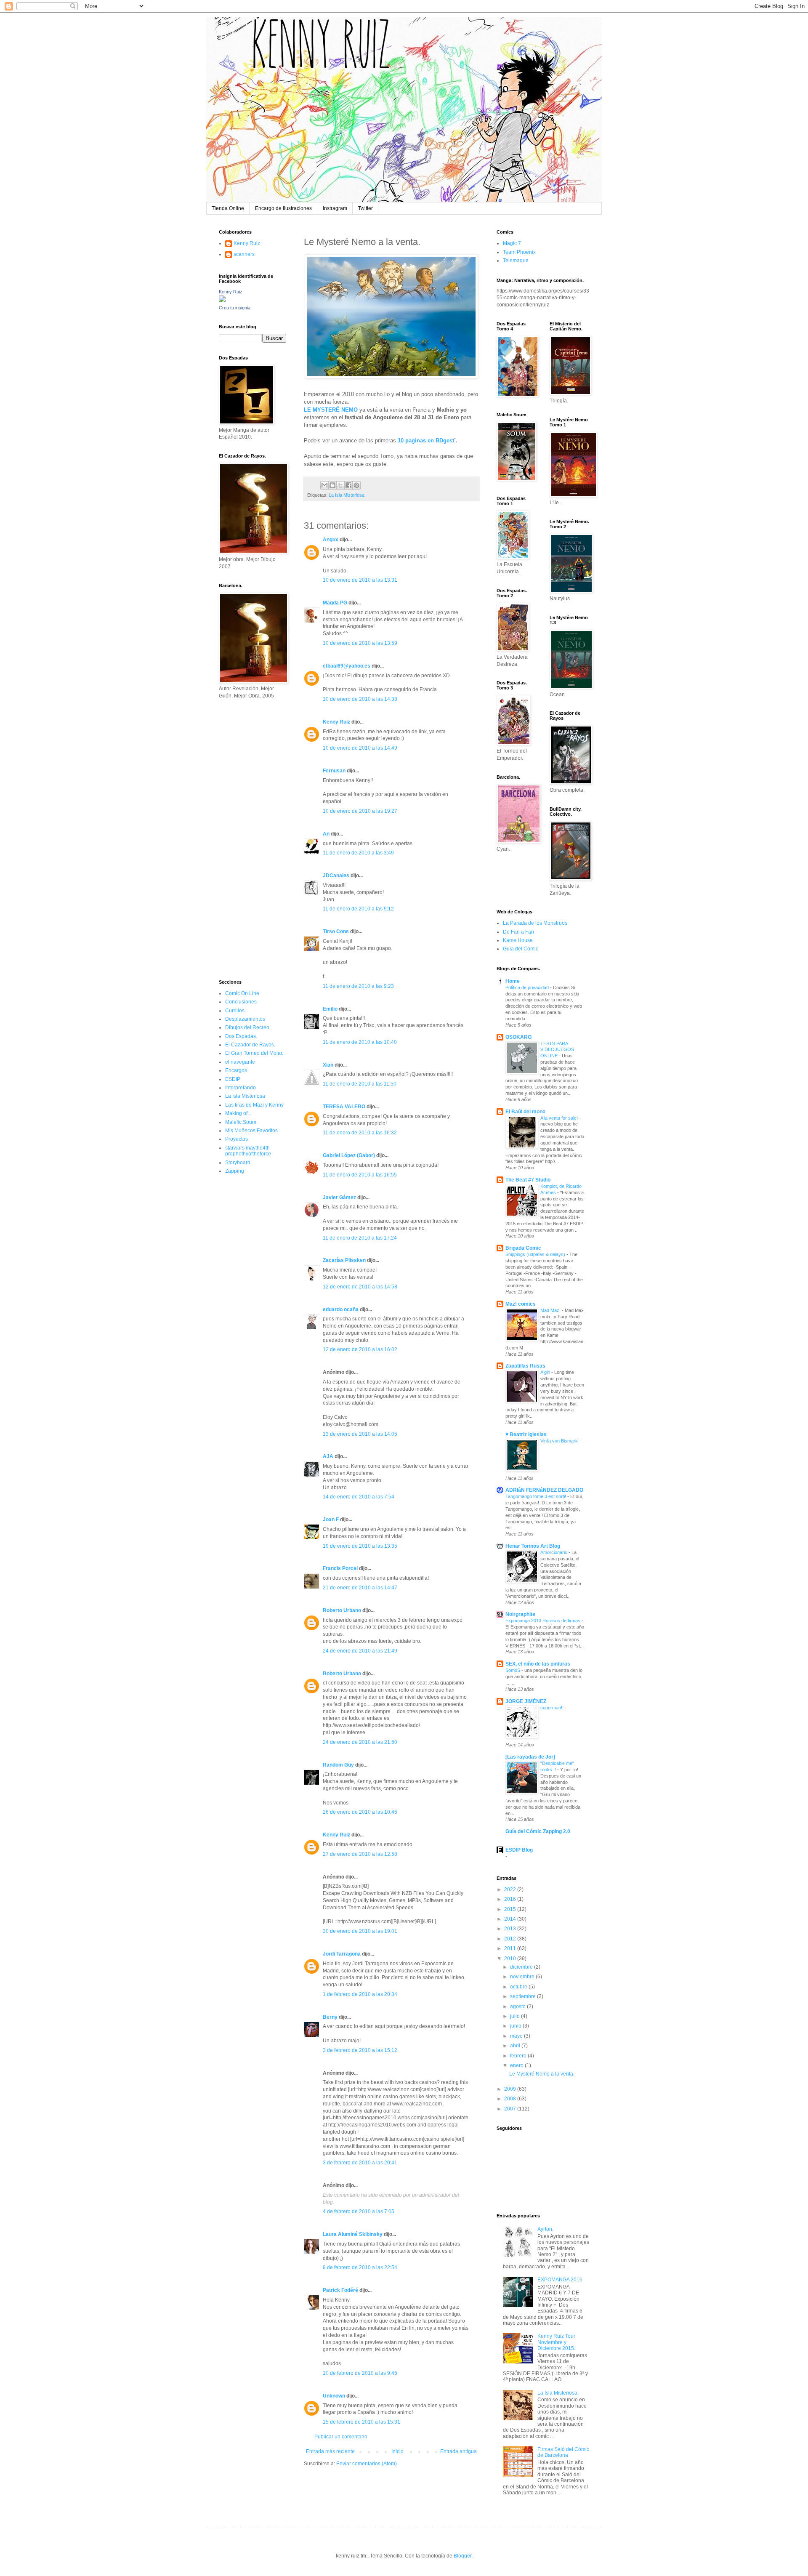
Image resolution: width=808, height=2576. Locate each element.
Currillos (235, 1011)
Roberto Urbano (342, 1610)
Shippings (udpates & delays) (536, 1254)
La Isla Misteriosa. (558, 2393)
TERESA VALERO (344, 1107)
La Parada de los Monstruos (535, 923)
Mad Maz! (551, 1310)
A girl (546, 1372)
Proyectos (237, 1139)
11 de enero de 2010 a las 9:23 (358, 986)
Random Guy (338, 1765)
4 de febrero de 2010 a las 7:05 (359, 2211)
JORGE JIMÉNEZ (526, 1701)
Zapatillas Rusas (525, 1366)
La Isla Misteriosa (347, 495)
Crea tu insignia (235, 308)
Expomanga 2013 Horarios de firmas (544, 1621)
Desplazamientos (245, 1019)
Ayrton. (545, 2229)
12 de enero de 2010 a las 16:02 (360, 1349)
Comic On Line (242, 993)
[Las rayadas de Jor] (530, 1757)
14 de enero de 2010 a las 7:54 (359, 1497)
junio (516, 2026)
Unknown (334, 2396)
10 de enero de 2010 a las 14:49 (360, 748)
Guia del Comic (521, 949)
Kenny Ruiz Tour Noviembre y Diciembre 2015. (556, 2342)
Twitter (365, 208)
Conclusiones (241, 1002)
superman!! (553, 1708)
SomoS (513, 1670)
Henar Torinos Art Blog (533, 1546)
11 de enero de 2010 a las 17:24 (360, 1238)
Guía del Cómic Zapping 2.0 (538, 1831)
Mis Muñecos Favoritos (251, 1131)
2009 (511, 2089)
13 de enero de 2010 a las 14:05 (360, 1434)
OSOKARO (518, 1037)
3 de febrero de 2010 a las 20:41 (360, 2163)
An (326, 834)
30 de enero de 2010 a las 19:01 (360, 1931)
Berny (330, 2017)
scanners (244, 254)
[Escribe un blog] (332, 485)
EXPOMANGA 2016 (560, 2280)
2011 (511, 1948)
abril (516, 2046)
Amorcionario (554, 1552)
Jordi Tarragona (342, 1954)
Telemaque (516, 261)
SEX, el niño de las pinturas (538, 1664)
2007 (511, 2109)
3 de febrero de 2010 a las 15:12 (360, 2050)
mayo (517, 2036)
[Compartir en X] (340, 485)
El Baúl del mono (525, 1112)
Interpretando (241, 1088)
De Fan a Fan (518, 932)
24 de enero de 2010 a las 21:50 (360, 1742)
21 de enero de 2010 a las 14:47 (360, 1588)
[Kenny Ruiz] (222, 301)
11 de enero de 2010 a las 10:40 (360, 1042)
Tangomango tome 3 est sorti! (536, 1496)
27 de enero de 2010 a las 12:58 (360, 1854)
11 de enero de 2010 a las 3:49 (358, 853)
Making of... (238, 1113)
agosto (518, 2007)
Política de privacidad (528, 987)
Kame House (518, 940)
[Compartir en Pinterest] (356, 485)
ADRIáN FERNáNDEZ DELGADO (544, 1490)
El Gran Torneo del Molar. (254, 1053)
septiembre (524, 1996)
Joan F (331, 1520)
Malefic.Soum (241, 1122)
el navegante (240, 1062)
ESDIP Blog (519, 1850)
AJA (328, 1456)
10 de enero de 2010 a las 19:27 (360, 811)
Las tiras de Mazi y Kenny (254, 1105)
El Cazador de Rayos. (250, 1045)
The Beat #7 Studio (528, 1180)
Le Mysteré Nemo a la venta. (542, 2074)
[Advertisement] (244, 838)
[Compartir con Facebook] (348, 485)
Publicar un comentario (341, 2437)
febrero (519, 2056)
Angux (331, 540)
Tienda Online (228, 208)
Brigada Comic (523, 1248)
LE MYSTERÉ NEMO (331, 410)
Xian (328, 1065)
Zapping (235, 1171)
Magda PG (335, 603)
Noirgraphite (520, 1614)
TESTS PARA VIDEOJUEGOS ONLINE (557, 1050)
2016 (511, 1899)
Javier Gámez (339, 1198)
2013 (511, 1929)
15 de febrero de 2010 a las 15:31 (361, 2422)
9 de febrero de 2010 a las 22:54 (360, 2267)
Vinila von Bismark (560, 1441)
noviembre (523, 1977)
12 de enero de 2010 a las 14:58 (360, 1287)
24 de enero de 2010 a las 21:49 (360, 1651)
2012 (511, 1939)
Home (513, 981)
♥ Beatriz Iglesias (526, 1434)
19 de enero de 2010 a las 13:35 (360, 1546)
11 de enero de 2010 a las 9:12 (358, 909)
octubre (519, 1987)
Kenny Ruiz (336, 722)
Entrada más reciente (330, 2451)
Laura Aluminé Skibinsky (353, 2234)
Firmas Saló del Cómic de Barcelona (563, 2452)
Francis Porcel (340, 1568)
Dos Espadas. (241, 1036)
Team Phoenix (519, 252)
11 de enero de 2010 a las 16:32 (360, 1133)
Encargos (236, 1070)
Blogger (462, 2556)
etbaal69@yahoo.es (347, 666)
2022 (511, 1889)
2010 (511, 1959)
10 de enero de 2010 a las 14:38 (360, 699)
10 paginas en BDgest (426, 440)
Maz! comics (521, 1304)
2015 (511, 1909)
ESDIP (233, 1079)
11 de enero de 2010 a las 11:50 (360, 1084)
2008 (511, 2099)
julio (516, 2016)
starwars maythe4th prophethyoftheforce (248, 1151)
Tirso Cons (336, 931)
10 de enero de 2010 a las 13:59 (360, 643)
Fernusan (334, 771)
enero (517, 2065)
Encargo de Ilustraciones (283, 208)
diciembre (522, 1967)
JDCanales (336, 876)
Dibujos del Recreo (247, 1027)
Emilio (330, 1009)
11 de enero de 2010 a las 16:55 (360, 1175)
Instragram (335, 208)
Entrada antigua (458, 2451)
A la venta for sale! (560, 1118)
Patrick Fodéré (340, 2290)
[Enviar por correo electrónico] (324, 485)
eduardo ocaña (341, 1309)
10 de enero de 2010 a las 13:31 (360, 580)
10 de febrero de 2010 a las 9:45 (360, 2373)
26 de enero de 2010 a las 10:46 (360, 1812)
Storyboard (238, 1163)
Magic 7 (512, 243)
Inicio (397, 2451)
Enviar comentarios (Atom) (367, 2464)
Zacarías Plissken (344, 1260)
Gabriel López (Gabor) (349, 1155)
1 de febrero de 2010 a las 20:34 (360, 1994)
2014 (511, 1919)
